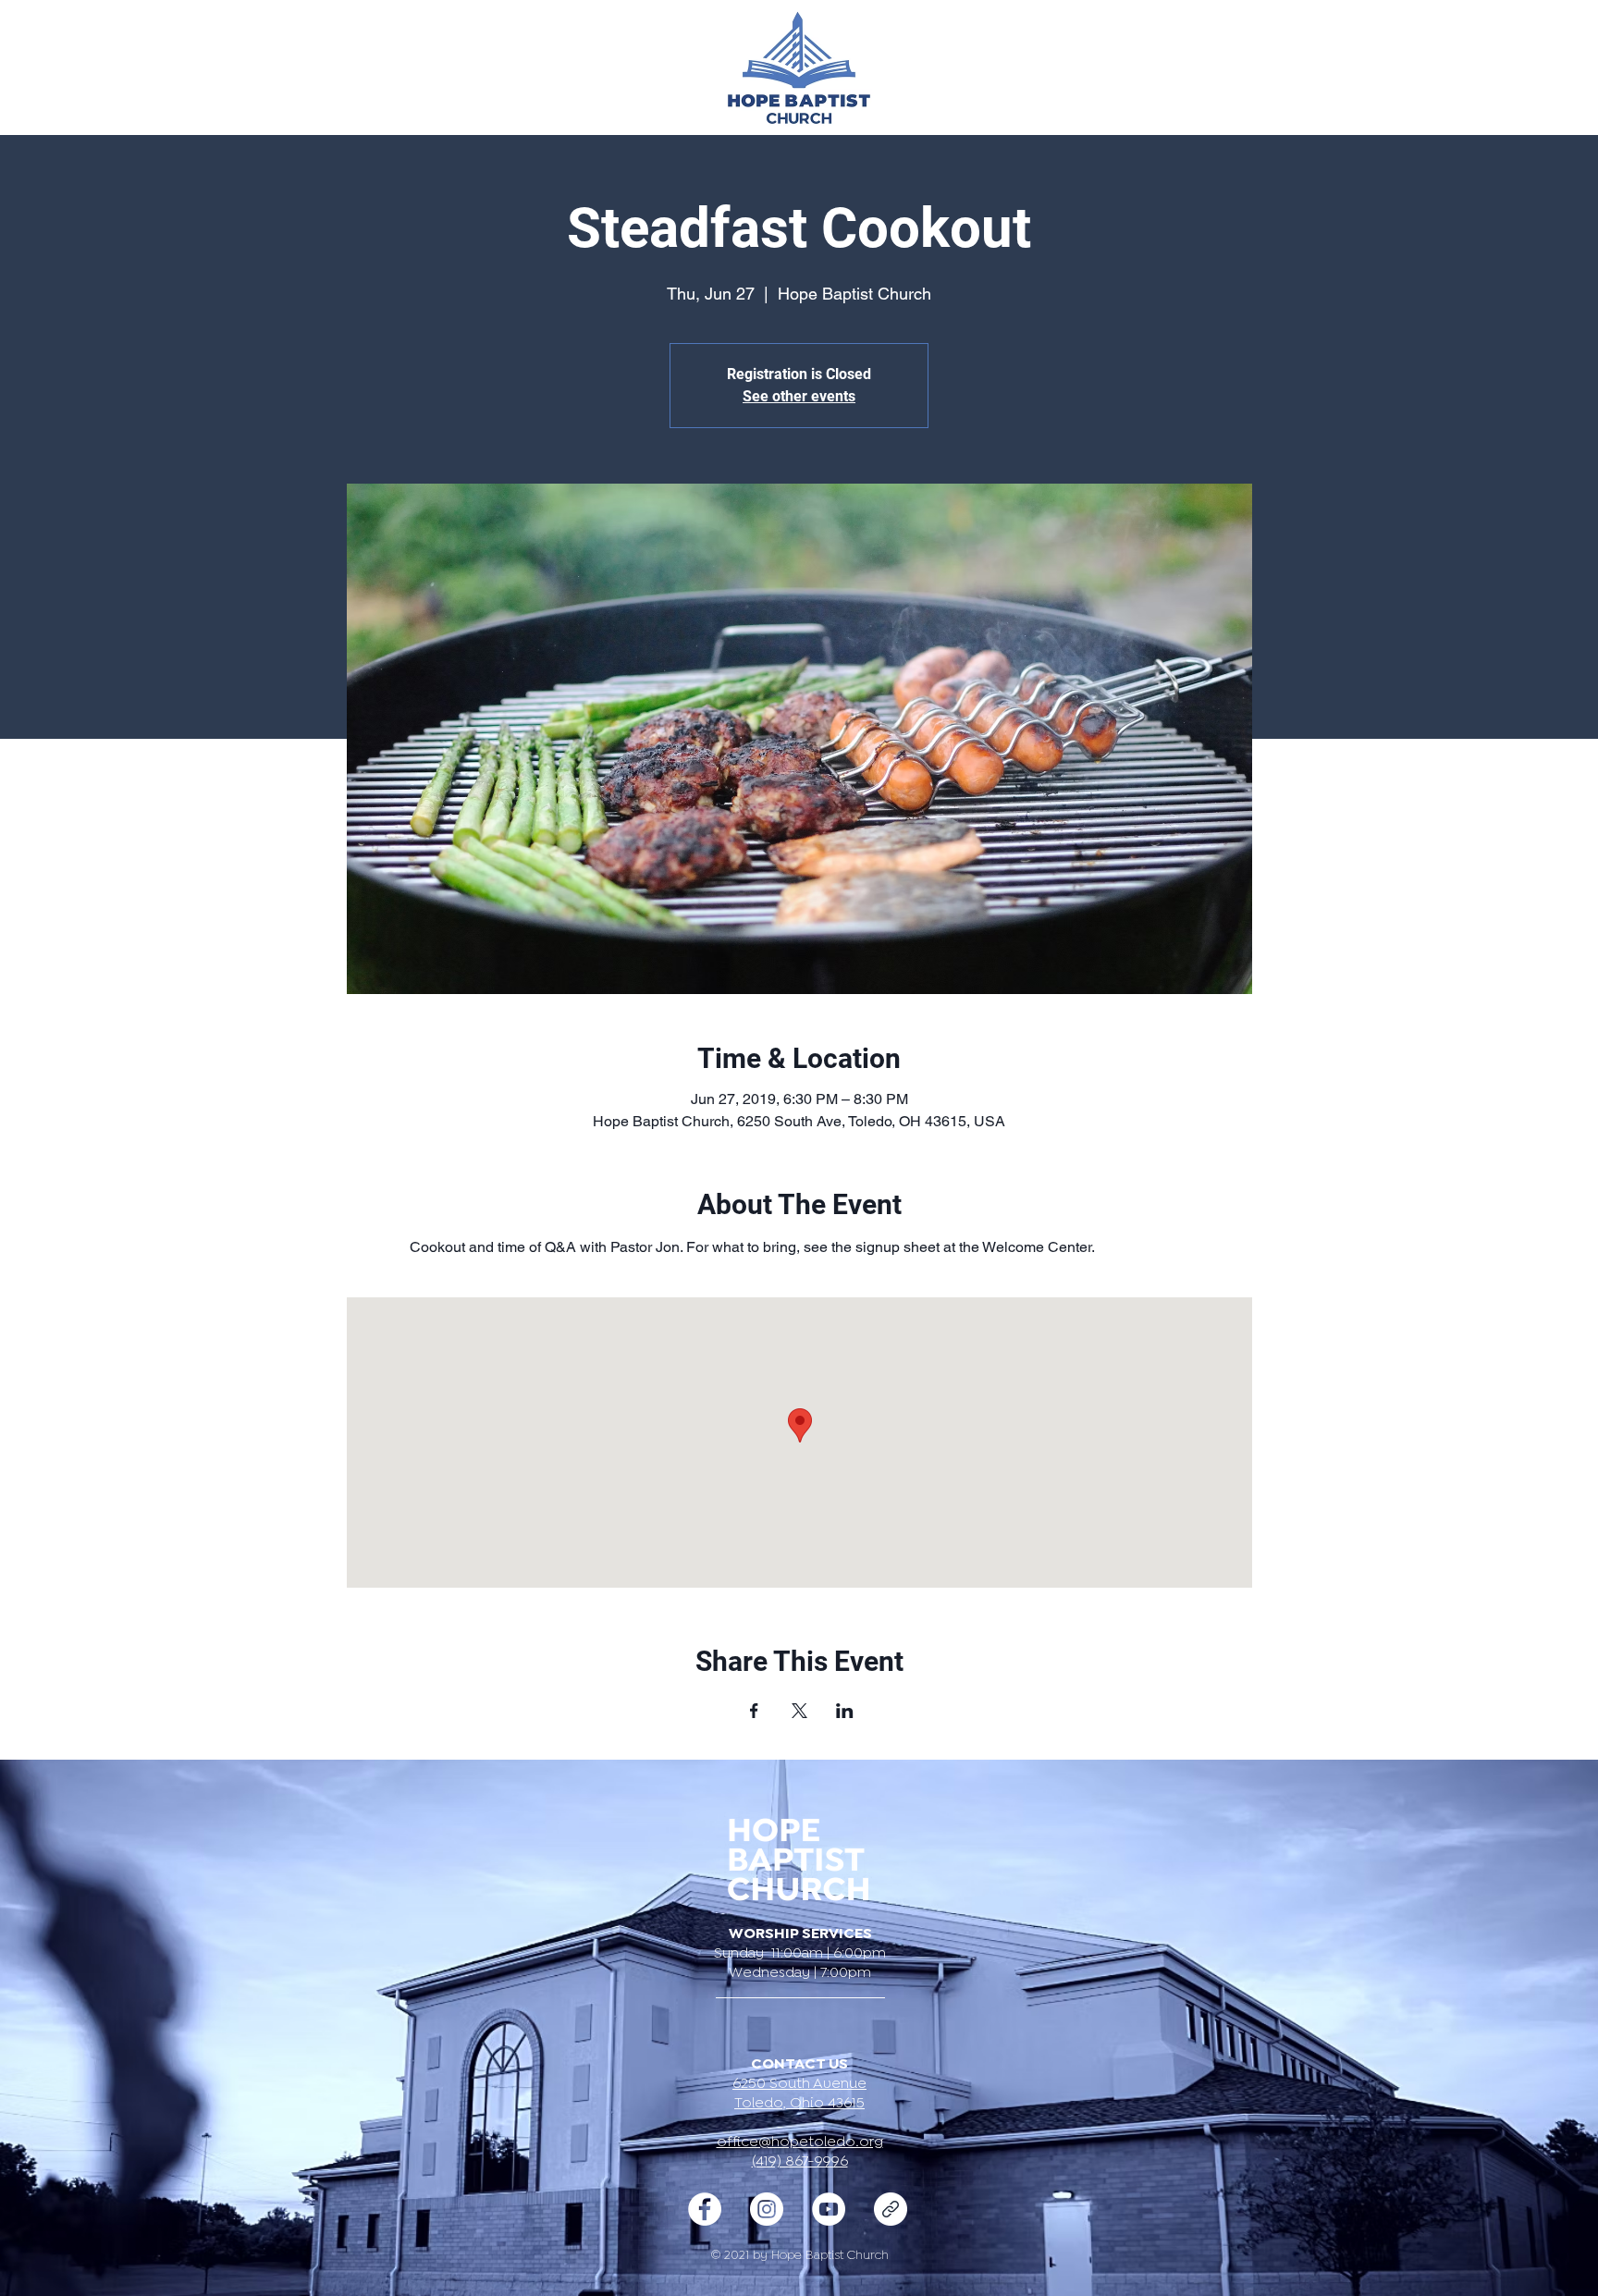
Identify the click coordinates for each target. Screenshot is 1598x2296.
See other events (799, 396)
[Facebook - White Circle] (705, 2209)
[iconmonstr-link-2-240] (891, 2209)
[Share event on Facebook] (754, 1711)
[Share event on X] (799, 1711)
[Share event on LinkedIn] (845, 1711)
